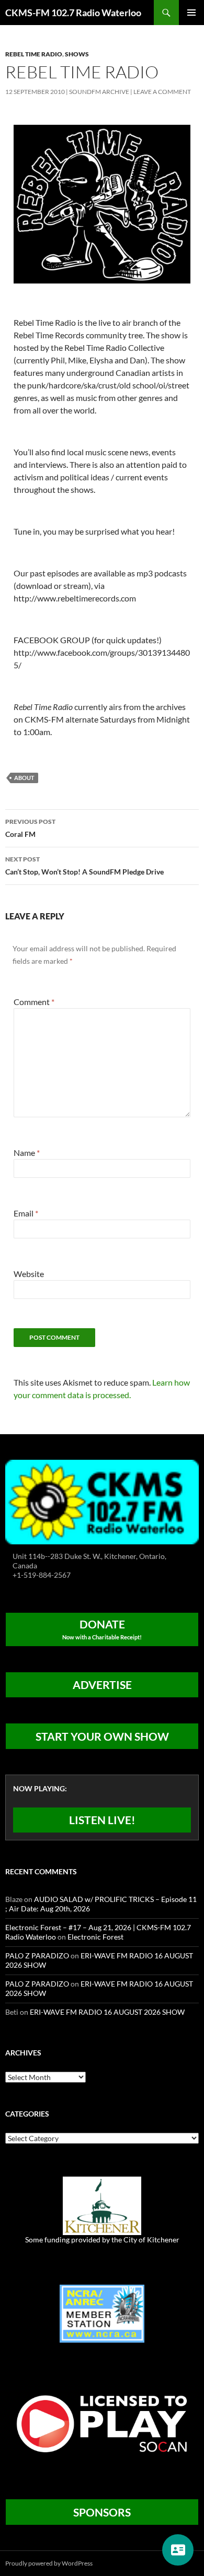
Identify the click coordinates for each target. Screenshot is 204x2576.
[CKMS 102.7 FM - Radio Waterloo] (102, 1501)
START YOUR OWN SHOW (102, 1736)
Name (27, 1153)
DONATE (102, 1629)
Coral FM (30, 828)
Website (29, 1274)
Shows (77, 54)
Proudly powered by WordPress (49, 2563)
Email (26, 1213)
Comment (34, 1002)
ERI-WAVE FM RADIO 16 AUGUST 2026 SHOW (107, 2012)
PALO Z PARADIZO (37, 1955)
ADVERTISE (102, 1685)
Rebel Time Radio (34, 54)
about (24, 778)
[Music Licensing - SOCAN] (102, 2423)
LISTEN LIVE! (102, 1820)
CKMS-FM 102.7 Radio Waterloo (73, 13)
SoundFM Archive (99, 92)
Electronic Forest (95, 1937)
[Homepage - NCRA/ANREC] (102, 2313)
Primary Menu (191, 13)
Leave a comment (162, 92)
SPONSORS (102, 2512)
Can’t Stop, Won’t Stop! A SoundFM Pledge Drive (84, 866)
